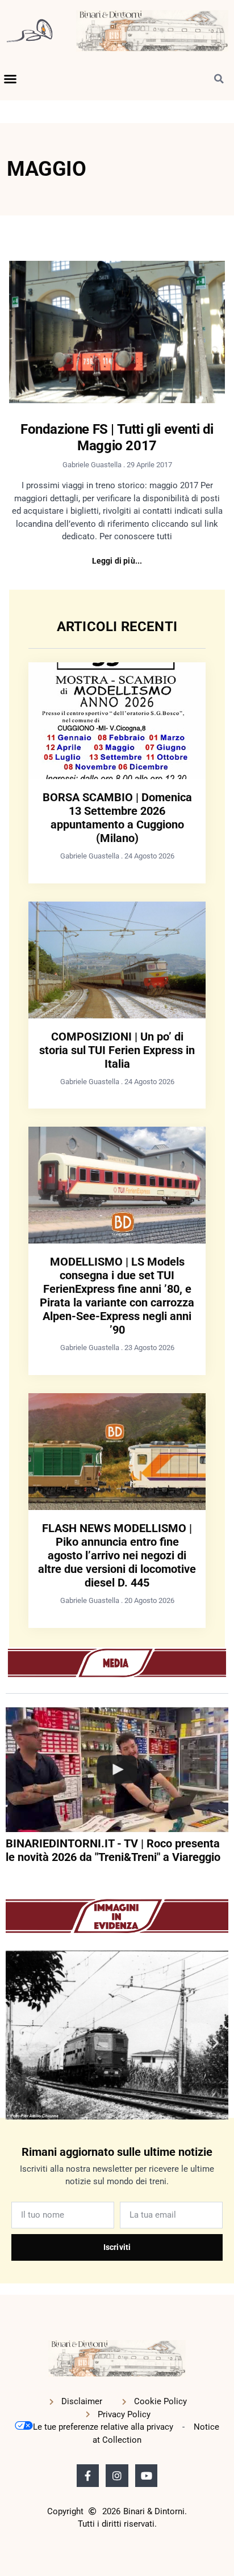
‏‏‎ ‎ (7, 1879)
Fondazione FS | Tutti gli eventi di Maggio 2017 (117, 437)
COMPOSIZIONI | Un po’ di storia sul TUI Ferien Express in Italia (117, 1050)
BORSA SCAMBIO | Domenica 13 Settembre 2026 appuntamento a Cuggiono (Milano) (117, 818)
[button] (10, 79)
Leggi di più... (117, 561)
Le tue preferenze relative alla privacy (103, 2427)
